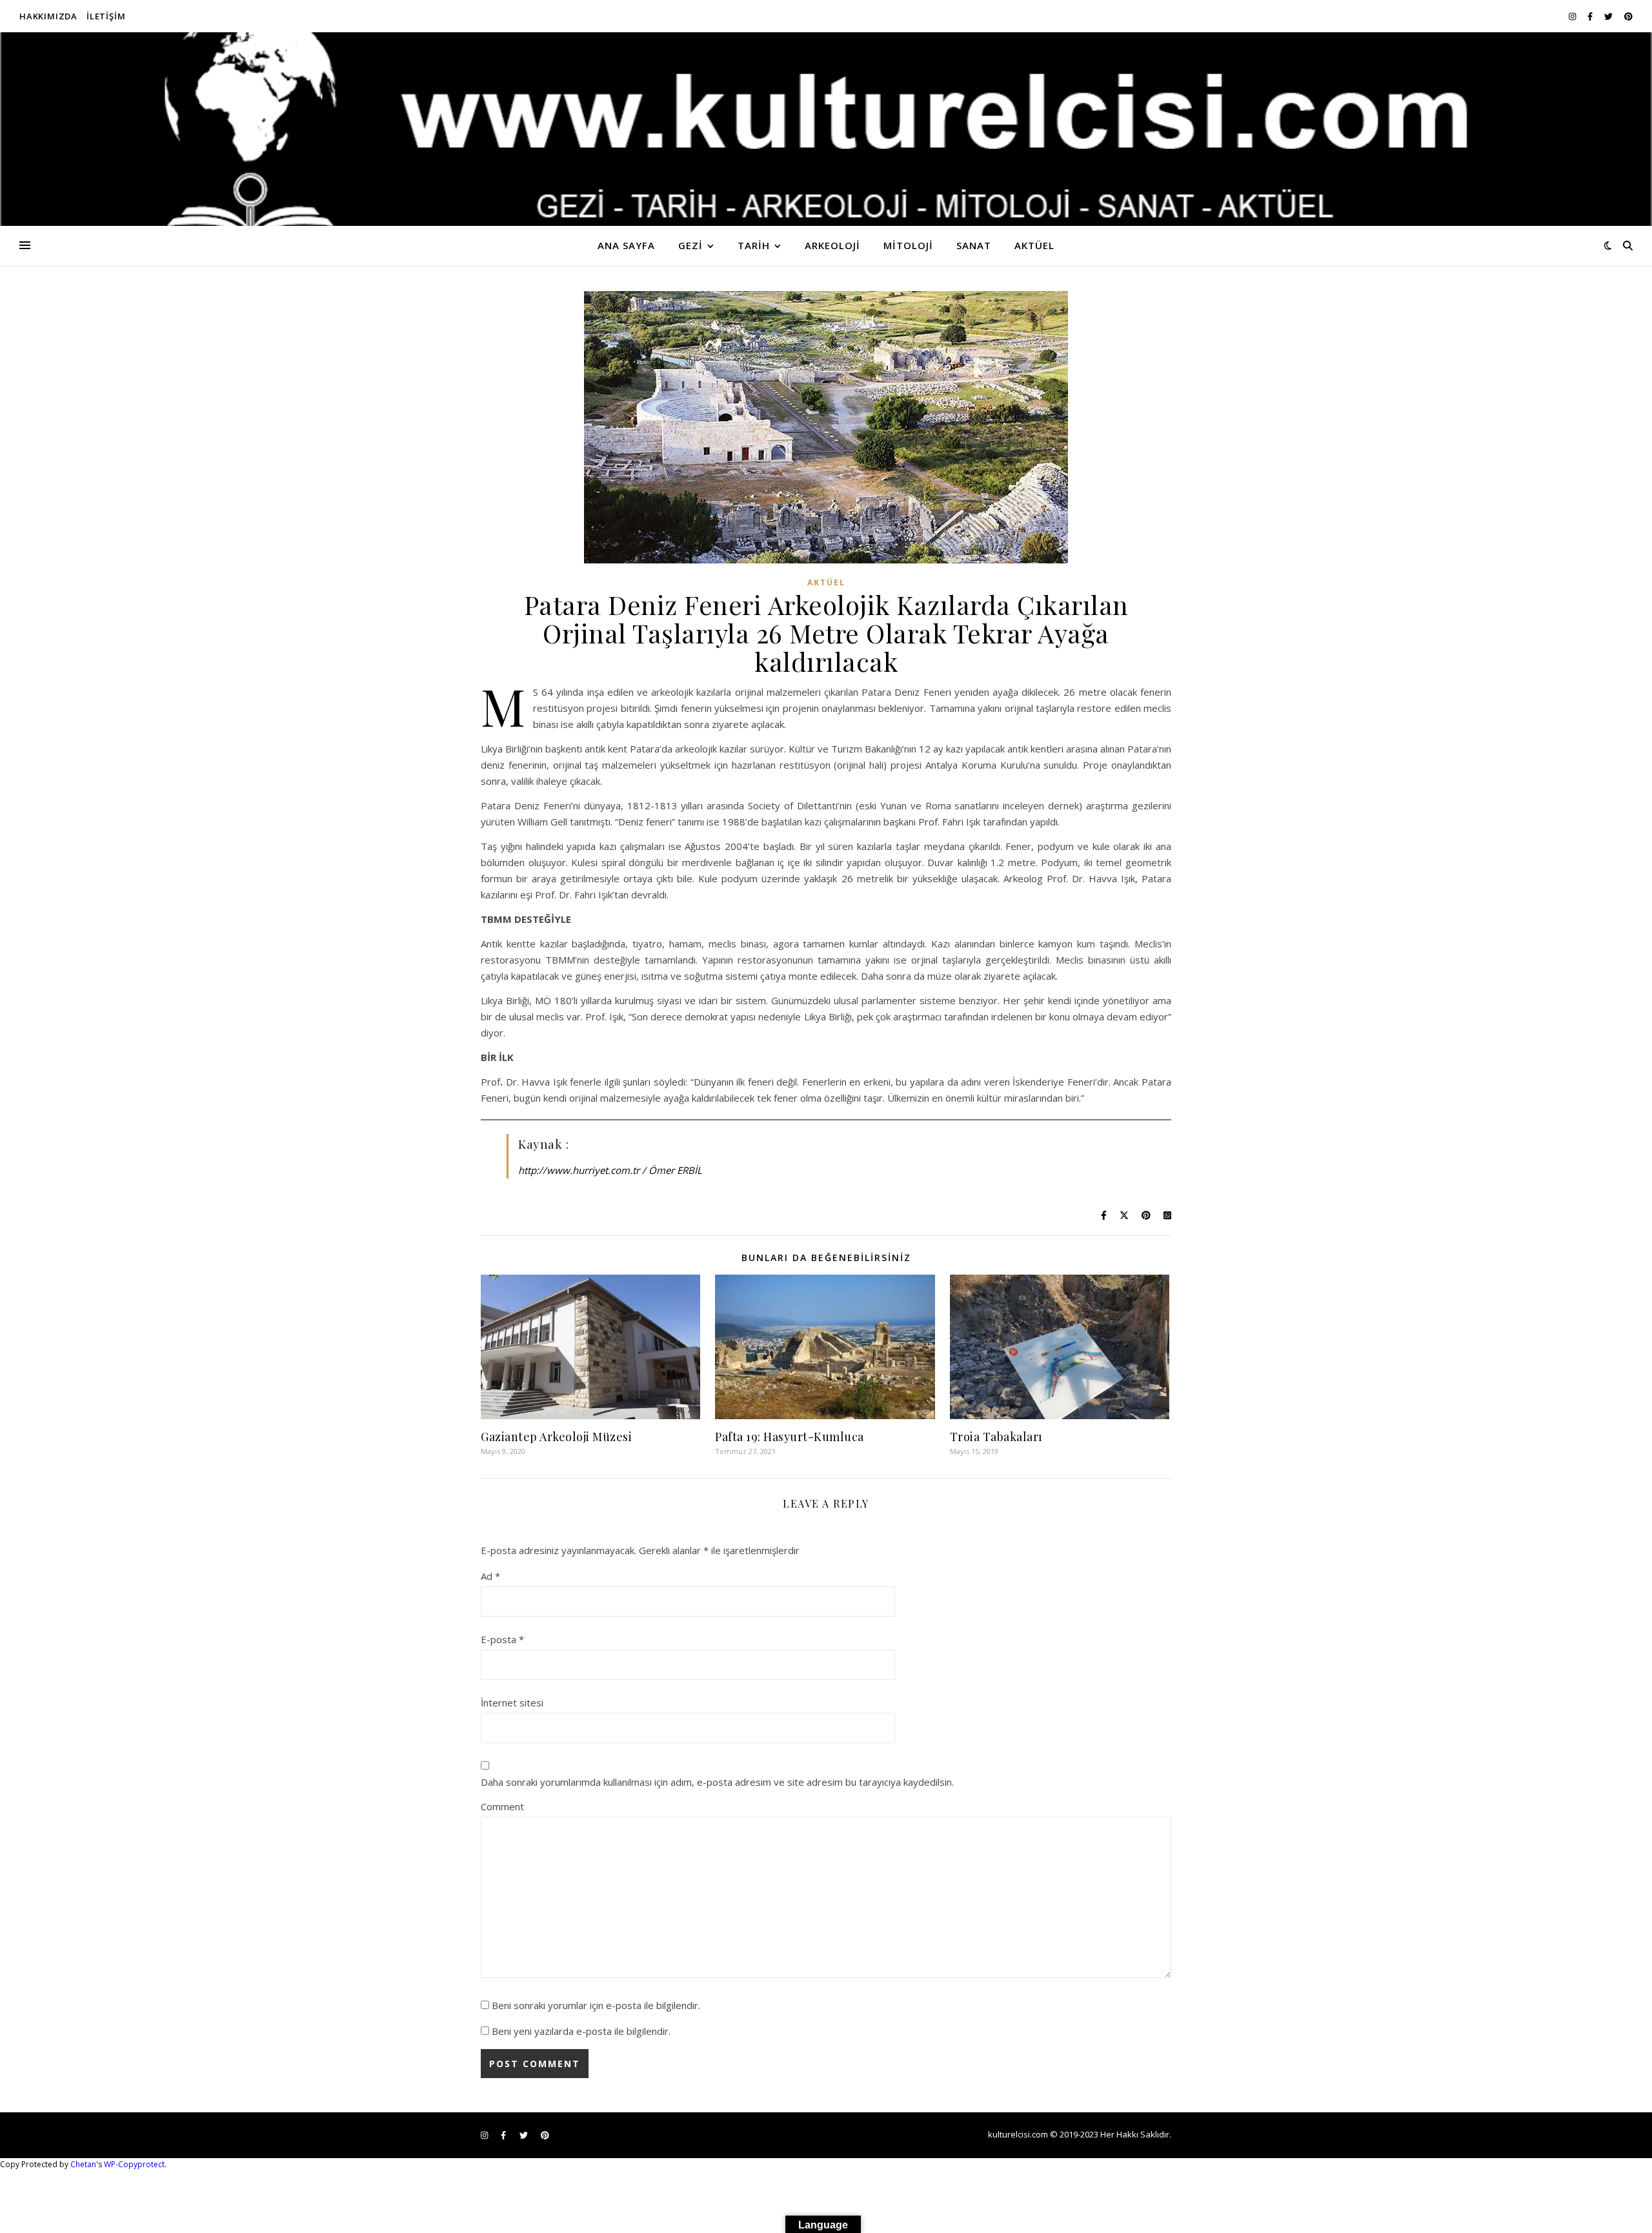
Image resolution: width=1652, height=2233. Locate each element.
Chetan (83, 2164)
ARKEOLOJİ (832, 245)
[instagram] (1573, 16)
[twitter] (1609, 16)
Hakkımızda (48, 16)
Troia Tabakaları (996, 1437)
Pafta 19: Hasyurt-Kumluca (790, 1437)
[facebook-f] (1591, 16)
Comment (502, 1806)
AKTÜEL (1034, 245)
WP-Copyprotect (134, 2164)
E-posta (502, 1639)
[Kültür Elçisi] (826, 129)
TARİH (754, 245)
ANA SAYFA (626, 245)
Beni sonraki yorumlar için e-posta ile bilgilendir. (596, 2005)
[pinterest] (1628, 16)
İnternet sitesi (512, 1703)
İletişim (106, 16)
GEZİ (690, 245)
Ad (490, 1576)
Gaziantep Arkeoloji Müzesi (556, 1437)
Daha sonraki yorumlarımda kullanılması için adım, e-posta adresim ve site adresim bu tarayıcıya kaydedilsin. (717, 1782)
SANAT (974, 245)
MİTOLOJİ (908, 245)
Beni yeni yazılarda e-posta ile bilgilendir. (581, 2031)
